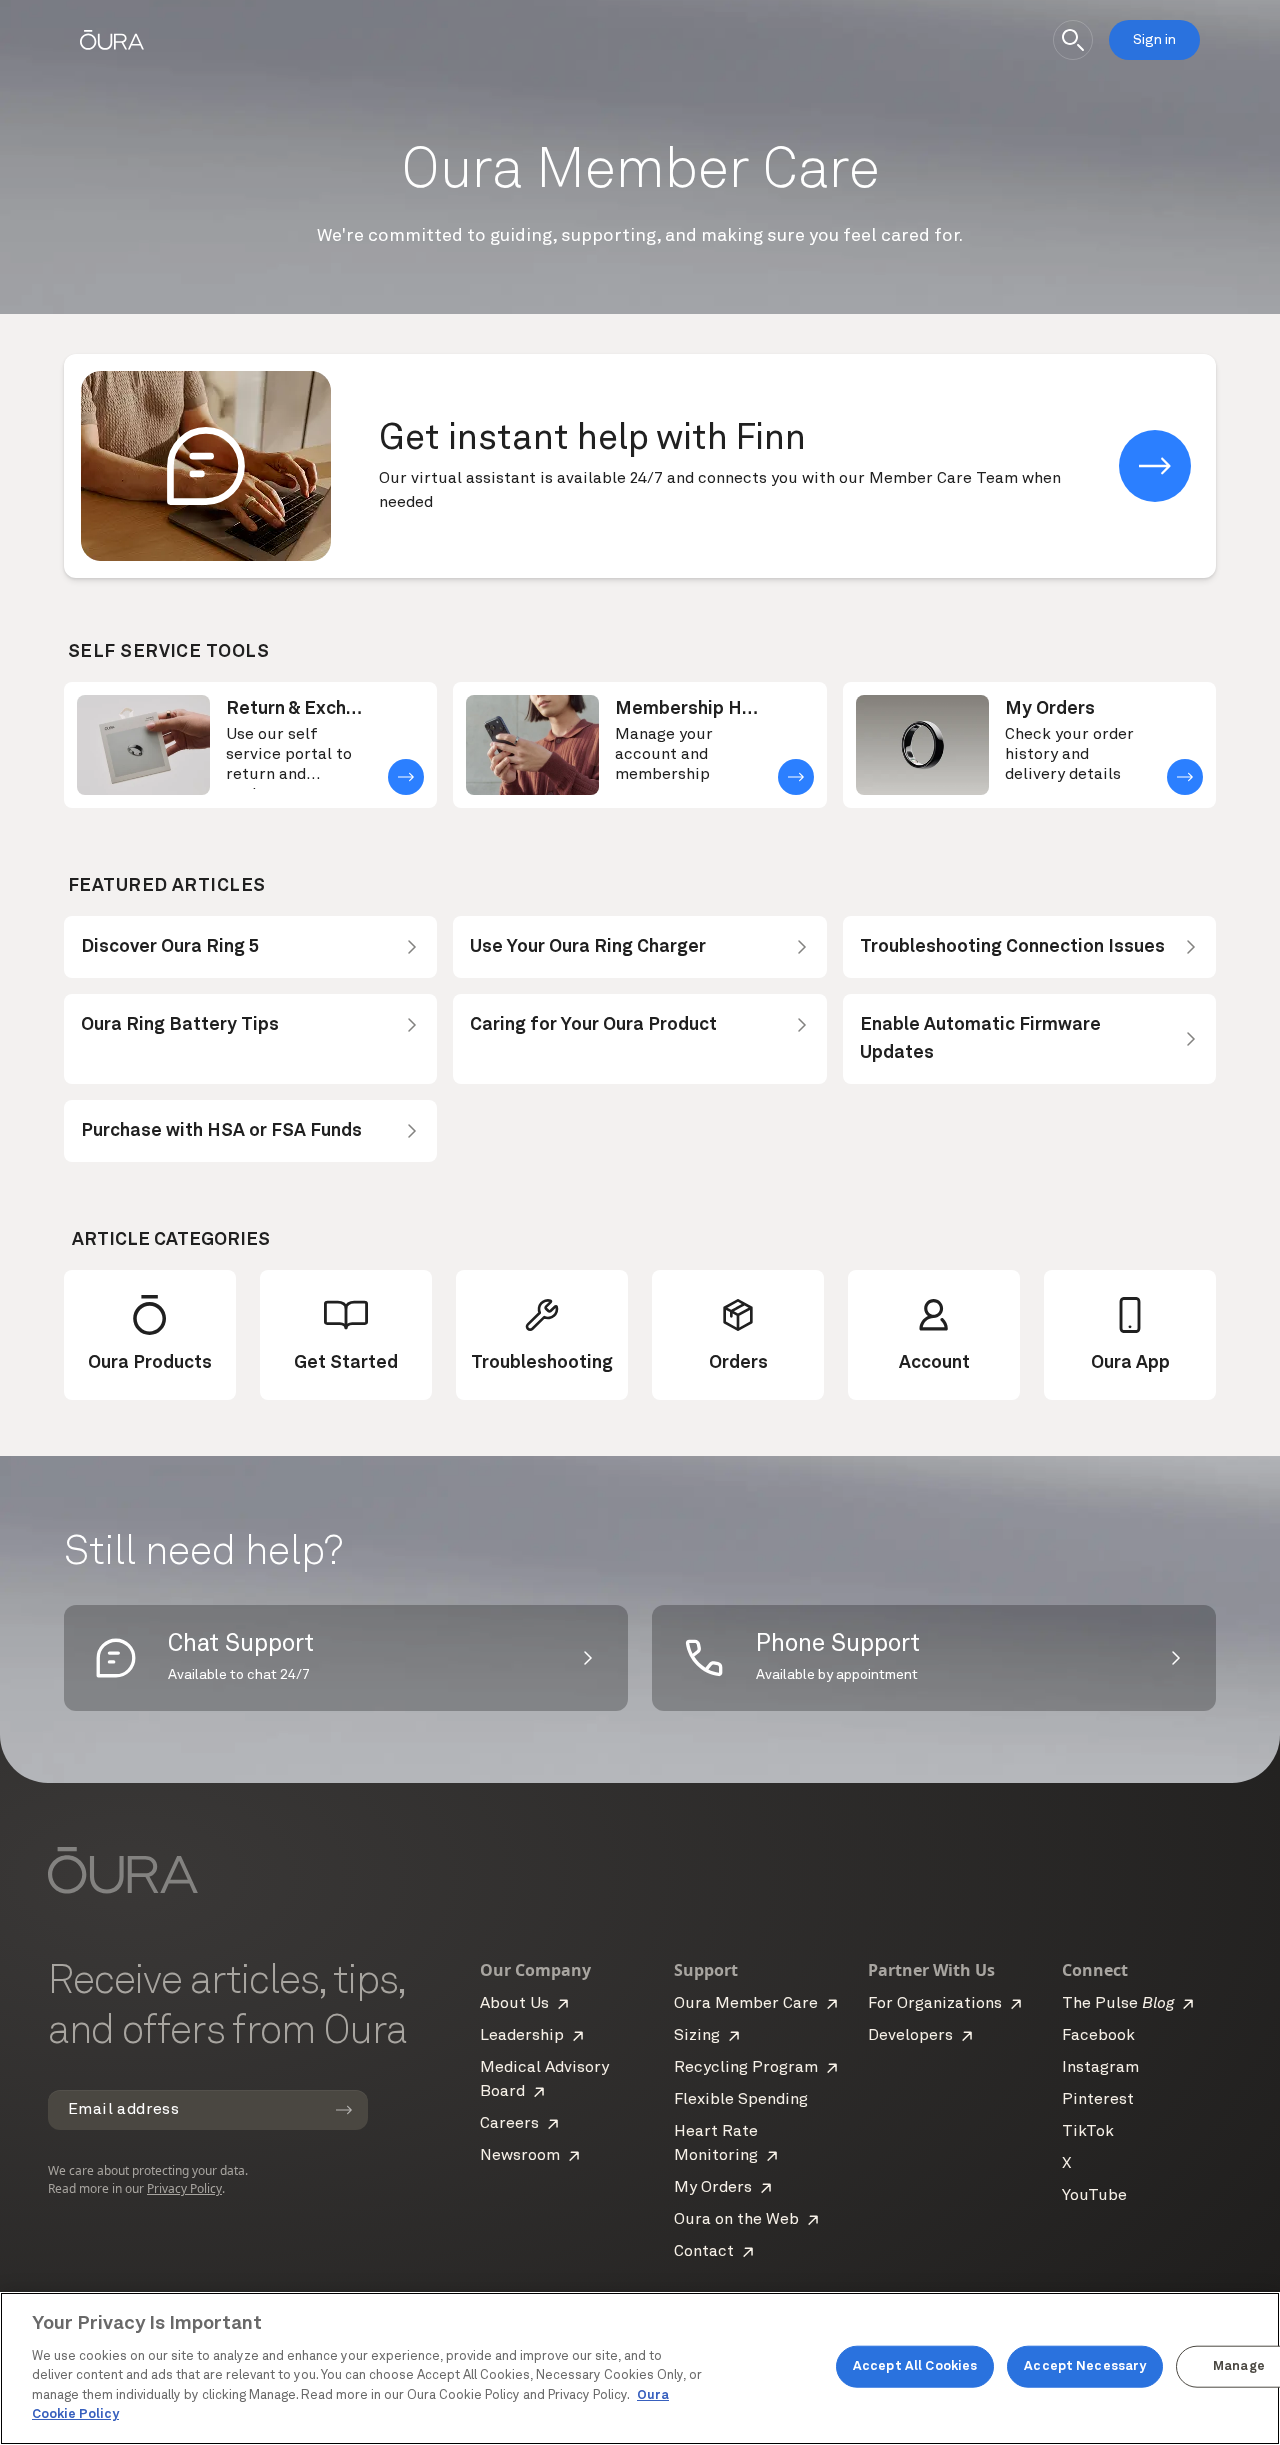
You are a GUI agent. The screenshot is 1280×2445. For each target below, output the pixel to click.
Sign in (1154, 40)
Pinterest (1098, 2100)
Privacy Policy (184, 2188)
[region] (640, 2368)
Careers (509, 2124)
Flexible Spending (741, 2100)
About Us (514, 2004)
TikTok (1088, 2132)
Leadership (522, 2036)
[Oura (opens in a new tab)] (112, 40)
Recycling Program (746, 2068)
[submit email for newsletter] (344, 2110)
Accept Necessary (1085, 2366)
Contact (704, 2252)
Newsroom (520, 2156)
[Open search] (1073, 40)
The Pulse (1118, 2004)
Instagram (1100, 2068)
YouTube (1094, 2196)
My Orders (713, 2188)
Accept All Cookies (915, 2366)
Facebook (1098, 2036)
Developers (910, 2036)
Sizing (697, 2036)
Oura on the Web (736, 2220)
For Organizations (935, 2004)
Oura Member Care (746, 2004)
